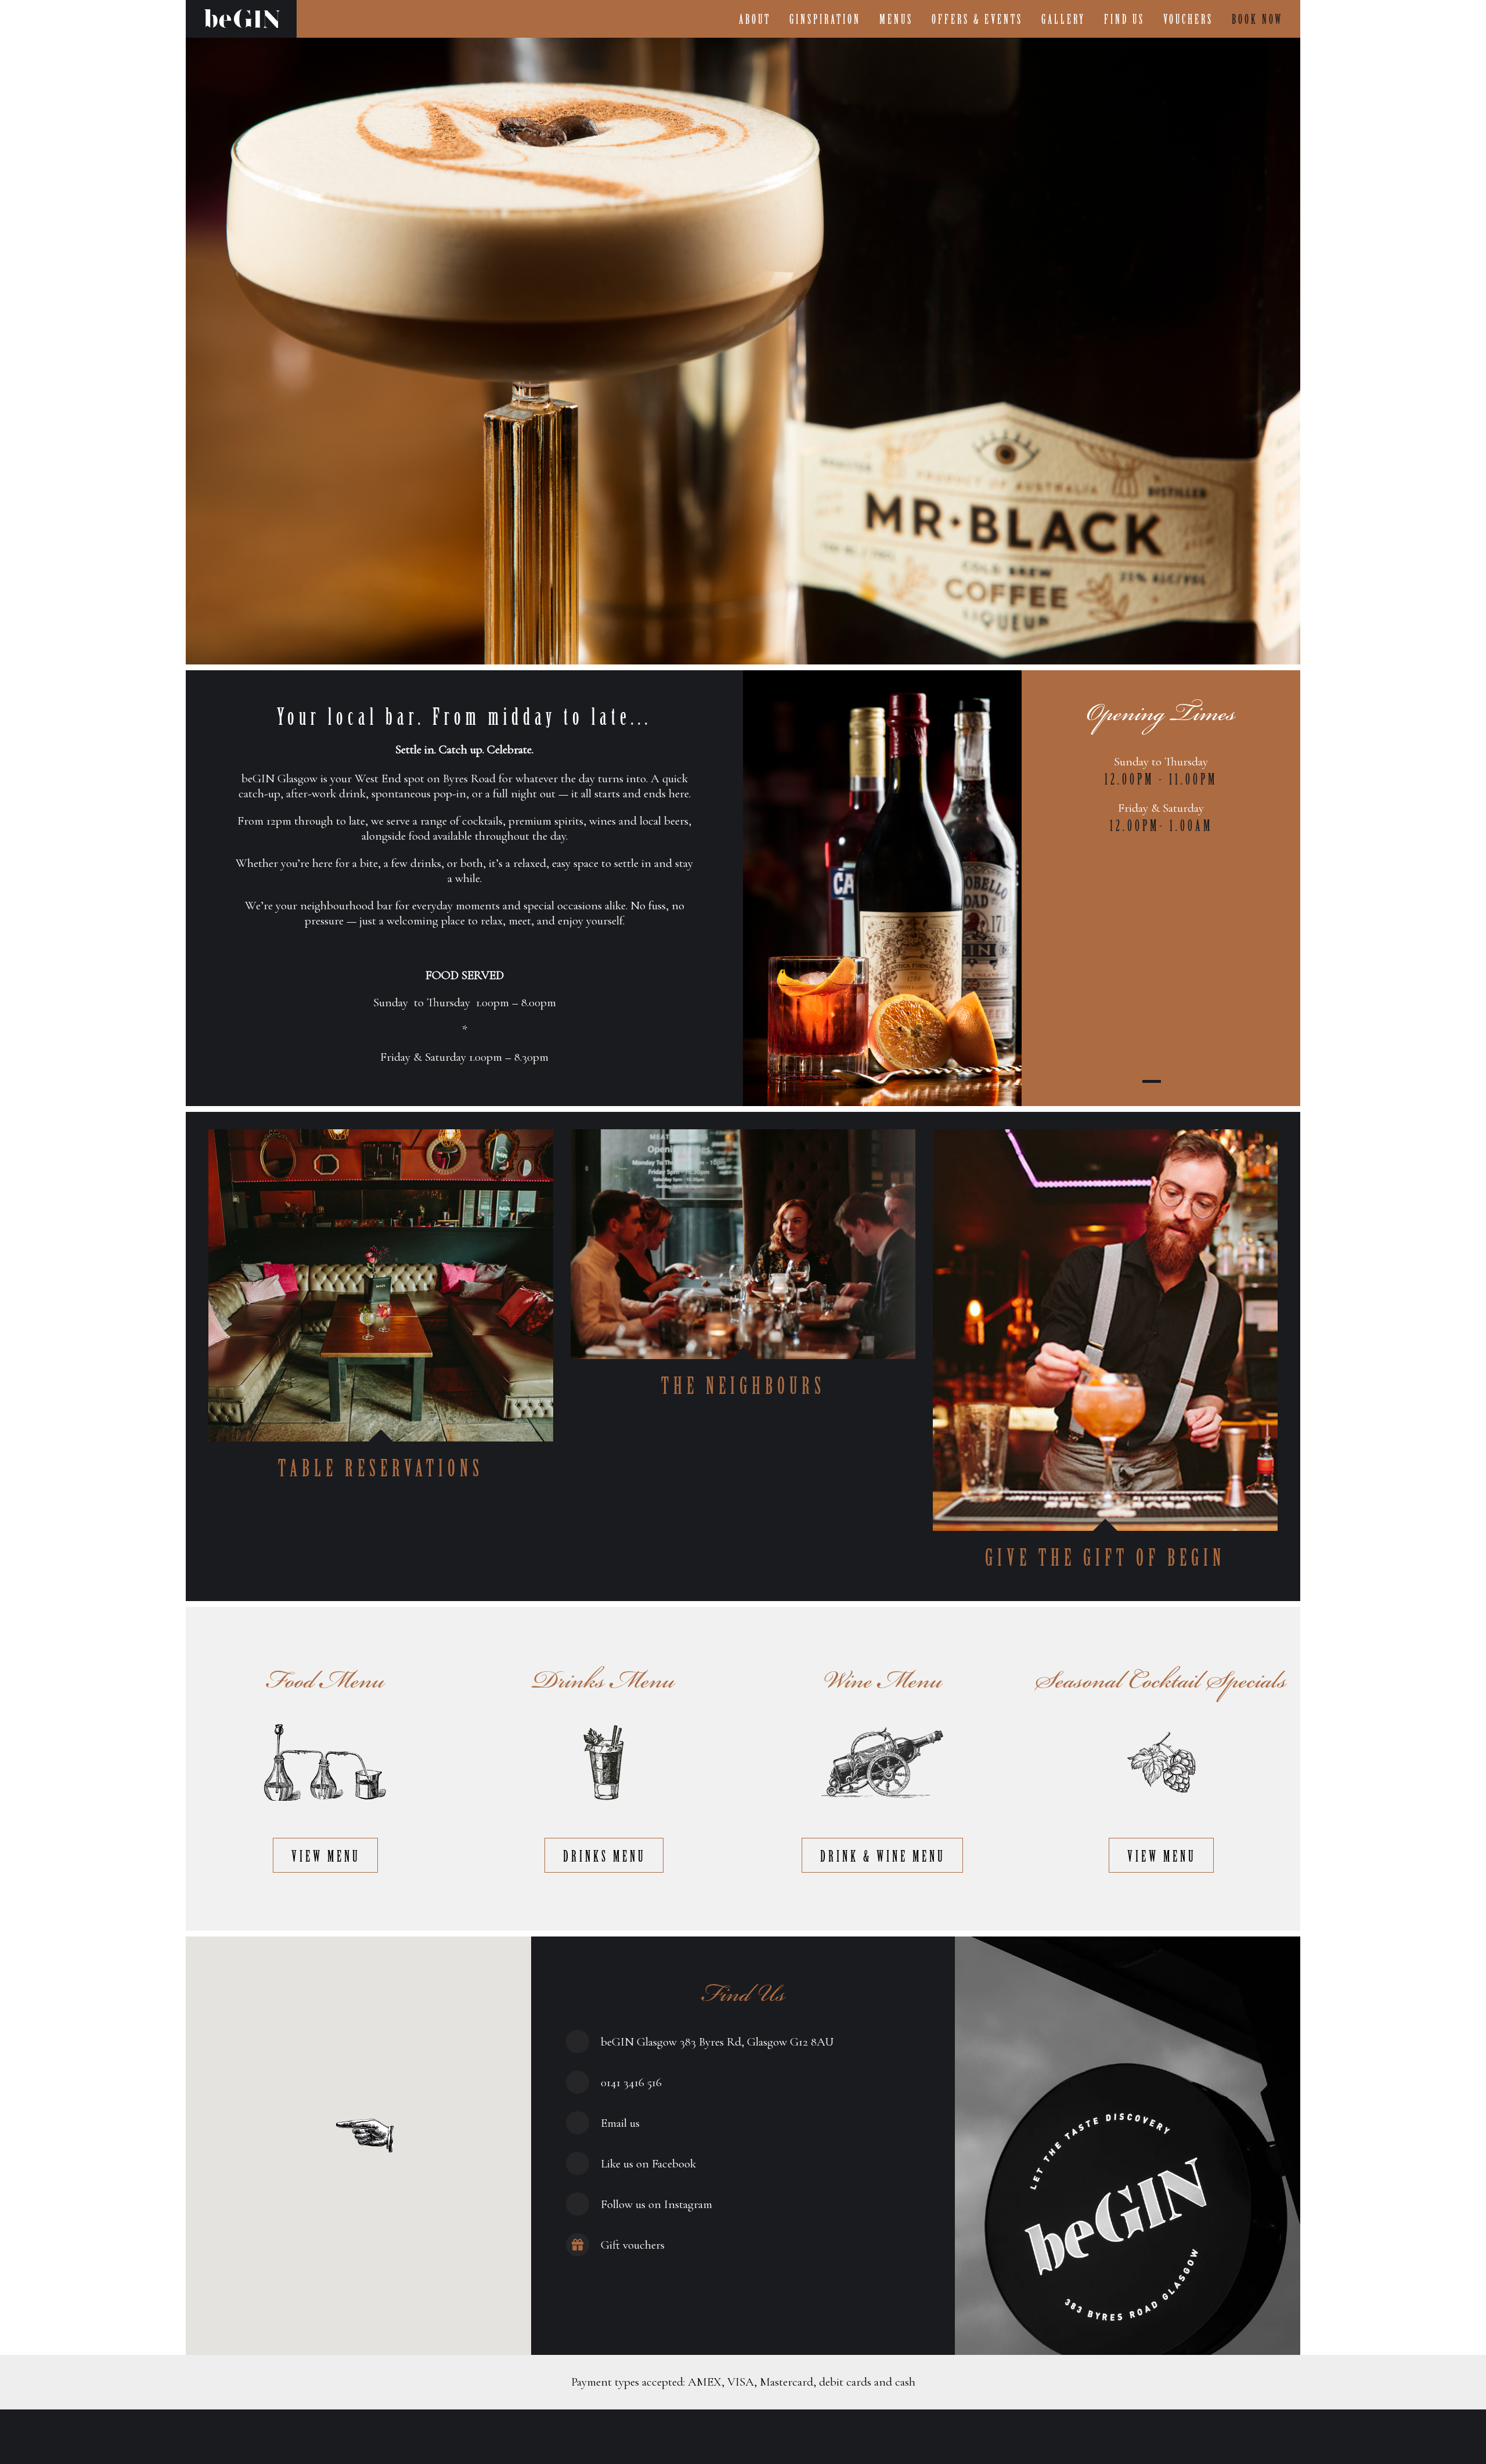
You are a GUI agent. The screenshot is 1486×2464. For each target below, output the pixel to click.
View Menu (326, 1857)
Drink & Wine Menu (883, 1857)
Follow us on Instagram (657, 2204)
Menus (896, 20)
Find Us (1124, 20)
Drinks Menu (605, 1857)
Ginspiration (825, 20)
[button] (365, 2136)
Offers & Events (977, 20)
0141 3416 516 (631, 2082)
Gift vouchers (633, 2245)
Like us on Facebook (648, 2164)
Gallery (1063, 20)
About (755, 20)
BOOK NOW (1257, 20)
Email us (620, 2123)
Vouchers (1188, 20)
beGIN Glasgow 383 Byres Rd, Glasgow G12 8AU (717, 2042)
